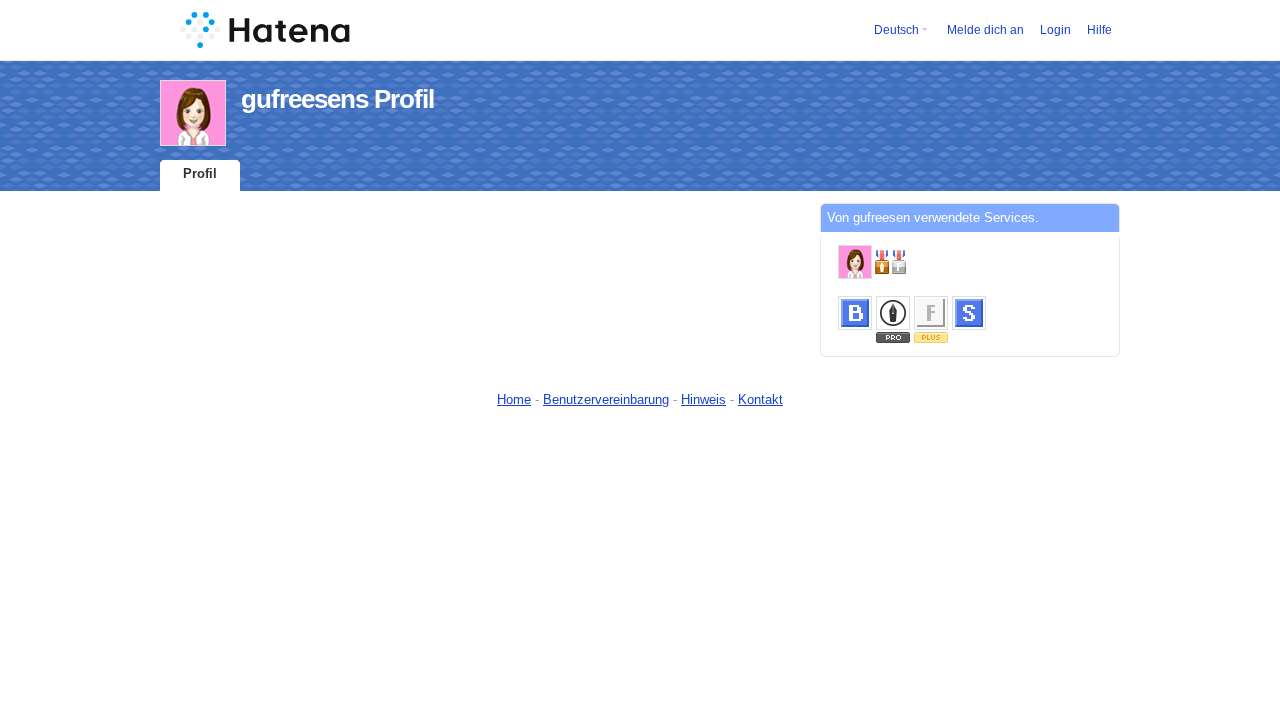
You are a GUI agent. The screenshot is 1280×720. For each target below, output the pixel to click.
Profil (200, 173)
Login (1055, 30)
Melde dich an (985, 30)
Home (514, 399)
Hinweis (703, 399)
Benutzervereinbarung (606, 399)
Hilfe (1099, 30)
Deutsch (896, 30)
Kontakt (760, 399)
